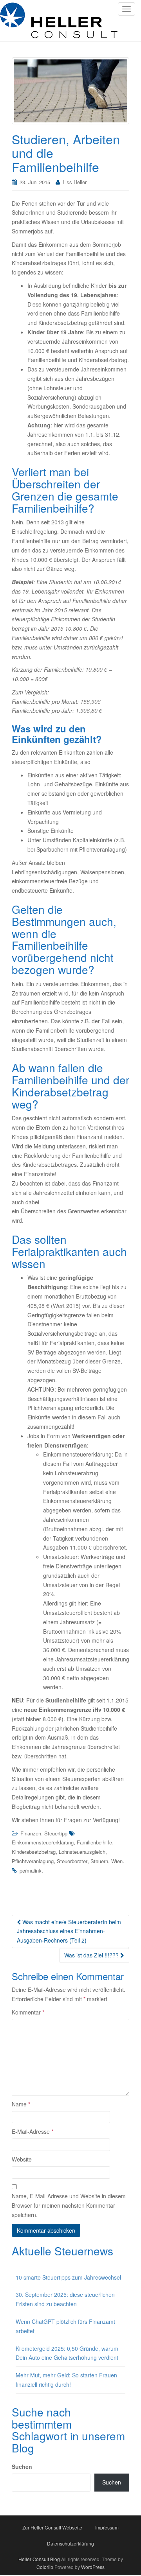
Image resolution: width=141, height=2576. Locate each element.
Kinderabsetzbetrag (34, 1852)
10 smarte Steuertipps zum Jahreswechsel (68, 2277)
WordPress (93, 2567)
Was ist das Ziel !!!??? (92, 1955)
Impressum (107, 2527)
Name (21, 2104)
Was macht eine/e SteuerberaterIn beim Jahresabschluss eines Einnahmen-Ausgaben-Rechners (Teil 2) (69, 1931)
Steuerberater (72, 1861)
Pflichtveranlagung (33, 1861)
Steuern (99, 1861)
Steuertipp (56, 1833)
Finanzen (31, 1833)
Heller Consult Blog (39, 2559)
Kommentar (28, 2012)
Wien (117, 1861)
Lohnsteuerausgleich (82, 1852)
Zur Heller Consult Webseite (52, 2527)
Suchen (22, 2467)
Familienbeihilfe (94, 1842)
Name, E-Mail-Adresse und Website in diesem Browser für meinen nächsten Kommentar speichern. (69, 2205)
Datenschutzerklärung (70, 2543)
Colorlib (45, 2567)
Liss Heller (75, 182)
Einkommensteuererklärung (43, 1842)
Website (22, 2159)
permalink (31, 1870)
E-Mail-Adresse (33, 2131)
